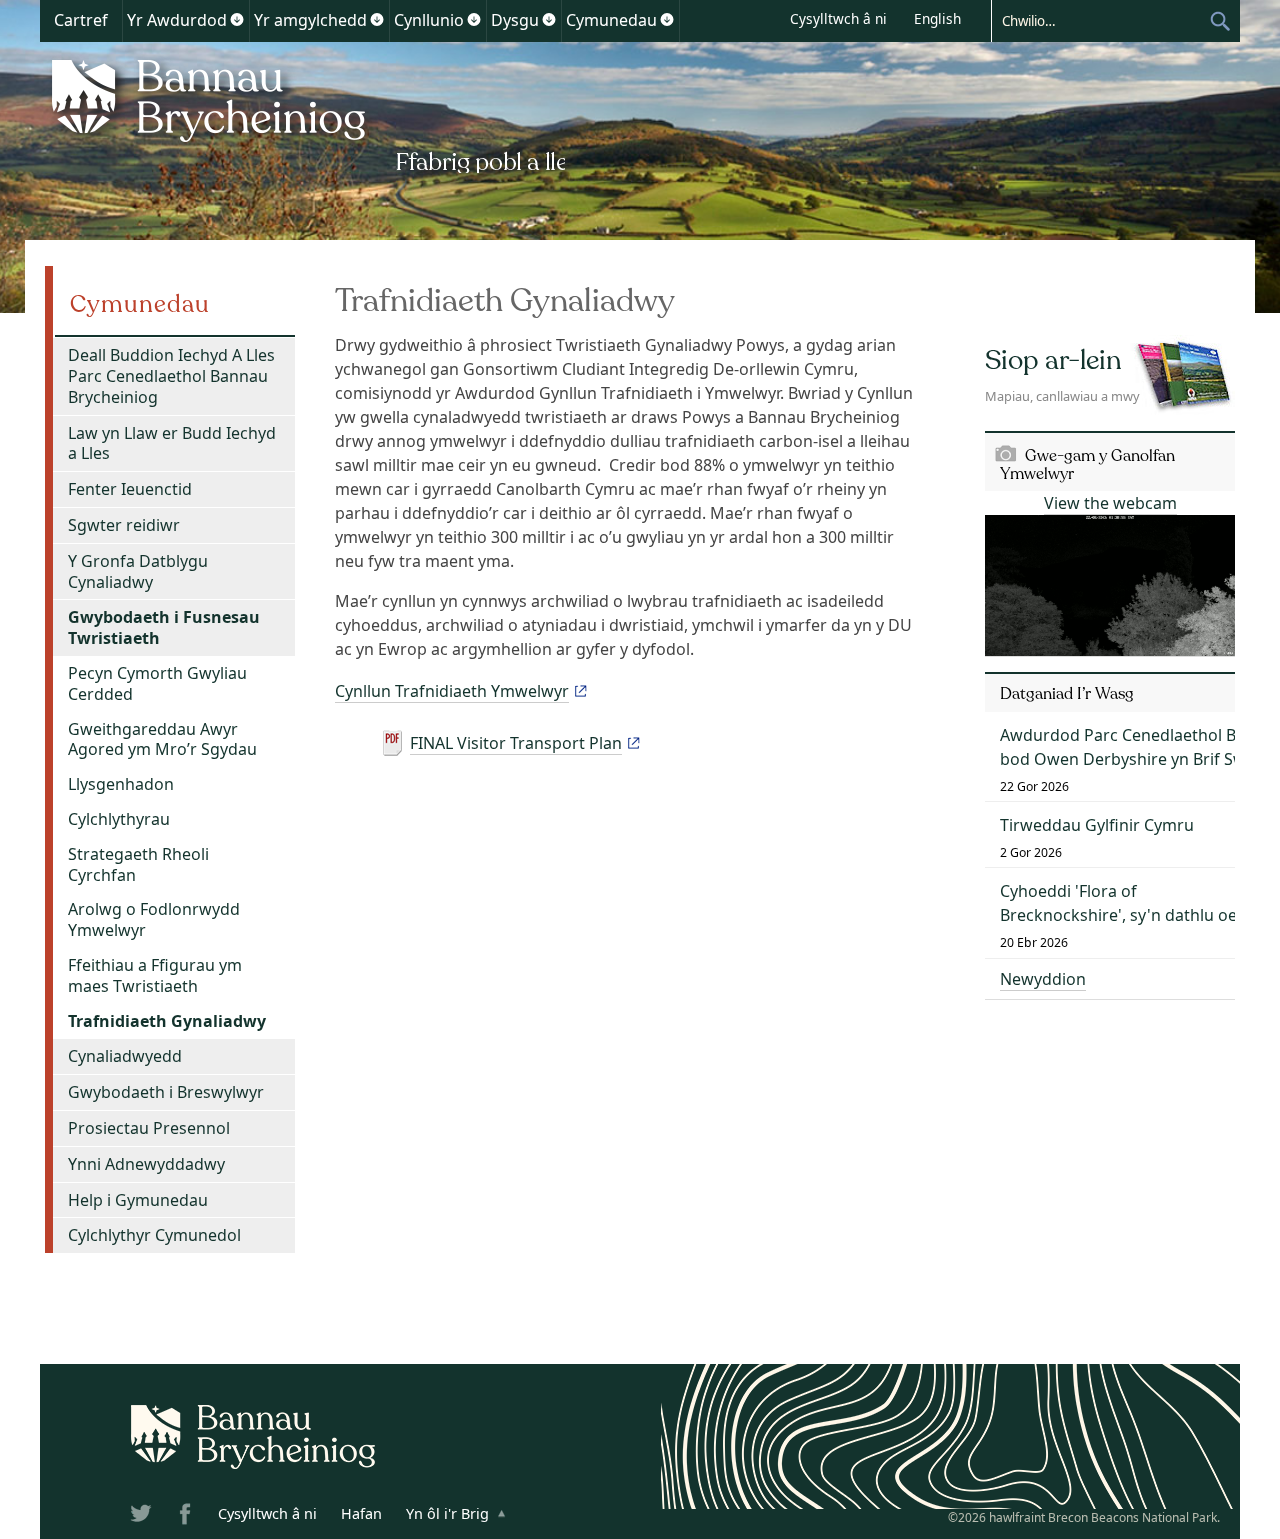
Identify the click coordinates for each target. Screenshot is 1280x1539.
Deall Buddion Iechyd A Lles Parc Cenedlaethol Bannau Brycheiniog (171, 376)
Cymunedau (611, 20)
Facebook (187, 1517)
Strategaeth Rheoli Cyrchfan (138, 864)
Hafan (361, 1513)
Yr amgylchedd (310, 20)
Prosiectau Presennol (149, 1128)
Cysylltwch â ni (838, 18)
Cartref (81, 20)
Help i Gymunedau (138, 1200)
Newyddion (1043, 979)
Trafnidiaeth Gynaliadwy (167, 1021)
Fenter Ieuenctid (130, 489)
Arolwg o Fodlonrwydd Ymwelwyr (154, 919)
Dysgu (515, 20)
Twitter (143, 1517)
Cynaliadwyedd (125, 1056)
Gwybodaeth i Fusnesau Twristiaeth (164, 627)
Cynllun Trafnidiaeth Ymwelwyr (452, 691)
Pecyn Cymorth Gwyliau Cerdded (157, 683)
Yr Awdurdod (177, 20)
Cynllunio (429, 20)
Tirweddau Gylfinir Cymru (1097, 825)
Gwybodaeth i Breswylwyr (166, 1092)
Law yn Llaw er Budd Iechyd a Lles (172, 443)
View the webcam (1110, 503)
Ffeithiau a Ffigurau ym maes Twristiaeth (155, 975)
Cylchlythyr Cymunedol (154, 1235)
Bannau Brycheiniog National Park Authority (302, 113)
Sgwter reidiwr (124, 525)
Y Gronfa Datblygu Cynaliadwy (138, 571)
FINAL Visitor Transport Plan (516, 743)
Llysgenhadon (121, 784)
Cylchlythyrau (119, 819)
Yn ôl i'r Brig (447, 1513)
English (937, 18)
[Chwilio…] (1100, 20)
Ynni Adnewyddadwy (146, 1164)
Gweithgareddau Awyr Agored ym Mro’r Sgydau (162, 739)
